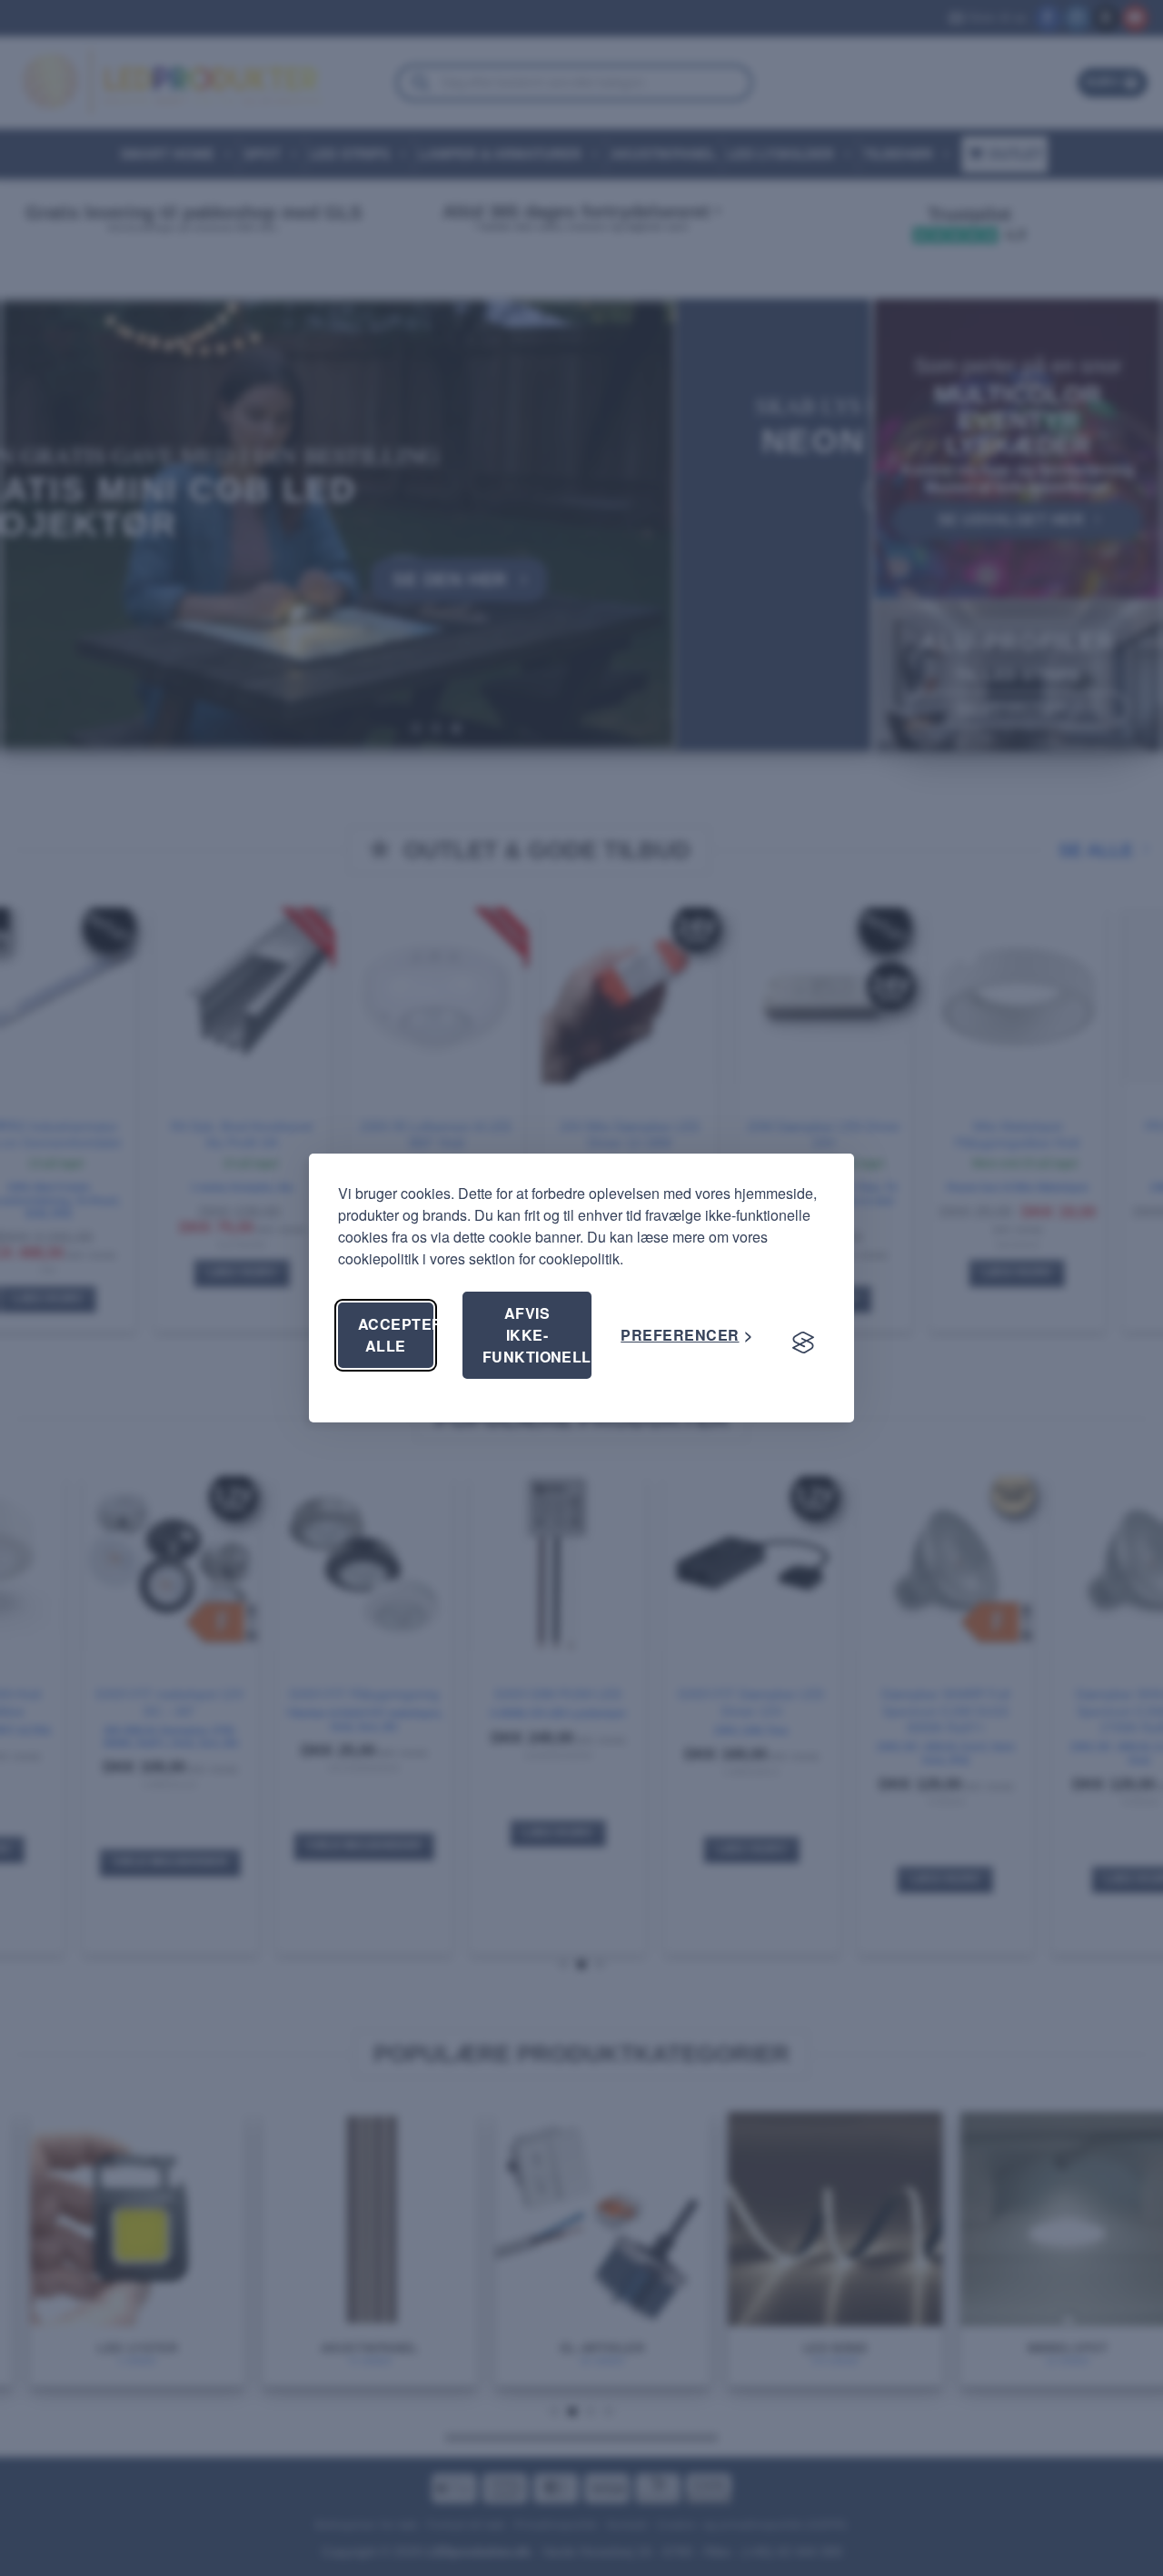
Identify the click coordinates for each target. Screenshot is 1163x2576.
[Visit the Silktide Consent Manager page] (803, 1342)
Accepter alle (396, 1335)
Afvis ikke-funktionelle (537, 1335)
